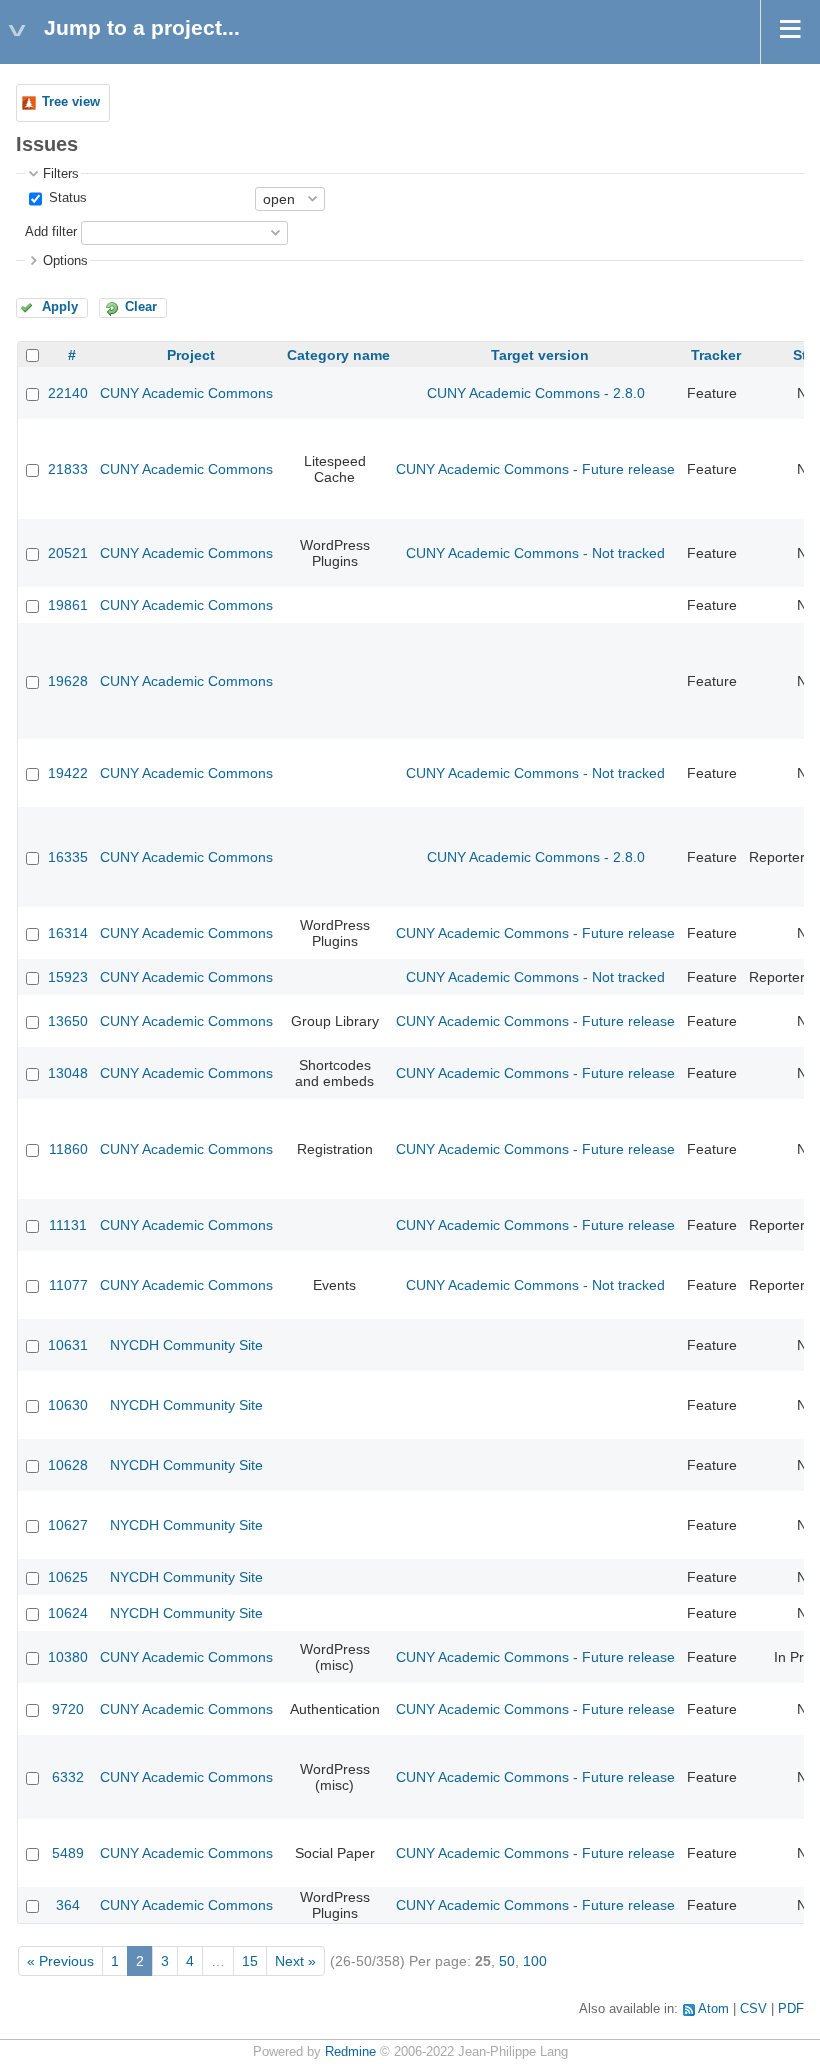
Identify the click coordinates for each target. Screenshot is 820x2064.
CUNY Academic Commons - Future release (535, 469)
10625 (68, 1577)
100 (535, 1961)
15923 (68, 977)
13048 (68, 1073)
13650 (68, 1021)
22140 (68, 393)
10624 (68, 1613)
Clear (141, 307)
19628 (68, 681)
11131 (68, 1225)
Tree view (71, 102)
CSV (753, 2009)
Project (191, 355)
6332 (68, 1777)
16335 (68, 857)
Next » (295, 1961)
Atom (713, 2009)
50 (507, 1961)
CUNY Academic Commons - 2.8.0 (536, 393)
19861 (68, 605)
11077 (68, 1285)
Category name (338, 355)
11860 (68, 1149)
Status (66, 198)
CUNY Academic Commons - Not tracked (535, 553)
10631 (68, 1345)
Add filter (51, 232)
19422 (68, 773)
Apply (60, 307)
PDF (791, 2009)
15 (250, 1961)
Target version (540, 355)
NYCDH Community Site (186, 1345)
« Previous (60, 1961)
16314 (68, 933)
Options (65, 261)
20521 (68, 553)
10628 (68, 1465)
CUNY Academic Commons (186, 393)
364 (68, 1905)
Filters (61, 174)
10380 (68, 1657)
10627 (68, 1525)
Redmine (350, 2052)
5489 (68, 1853)
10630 (68, 1405)
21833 (68, 469)
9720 (68, 1709)
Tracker (716, 355)
